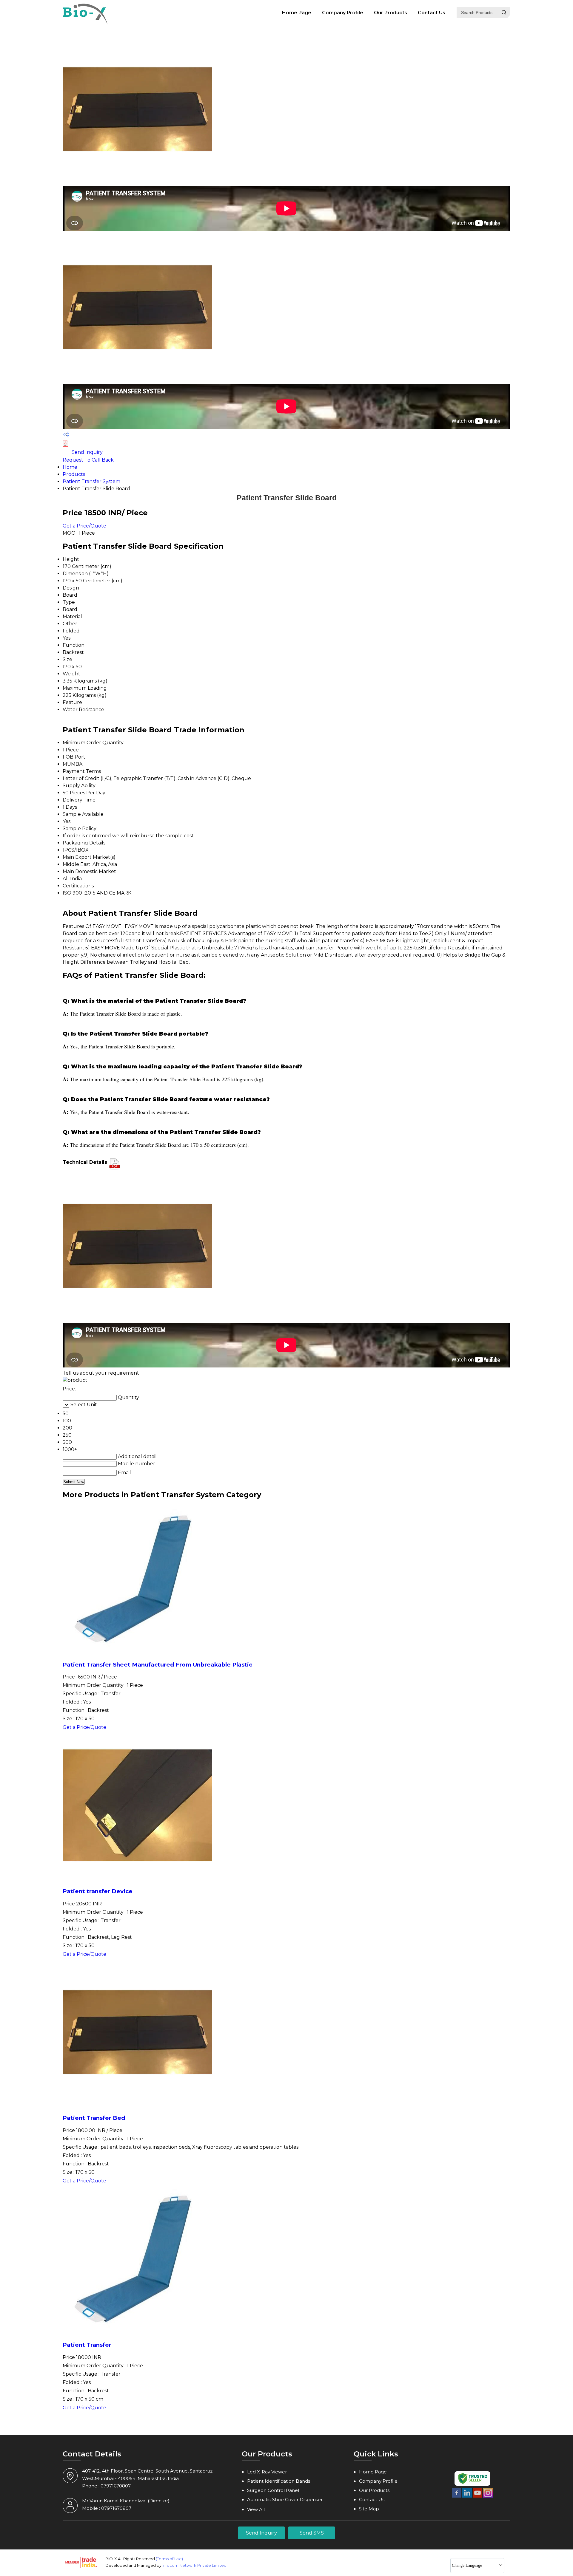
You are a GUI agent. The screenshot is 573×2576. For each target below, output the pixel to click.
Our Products (391, 13)
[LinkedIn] (467, 2497)
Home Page (297, 13)
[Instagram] (488, 2497)
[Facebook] (457, 2497)
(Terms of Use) (169, 2559)
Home (70, 467)
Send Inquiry (87, 452)
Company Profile (343, 13)
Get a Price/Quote (84, 526)
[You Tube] (478, 2497)
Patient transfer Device (98, 1891)
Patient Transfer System (91, 481)
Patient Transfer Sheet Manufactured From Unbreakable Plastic (157, 1665)
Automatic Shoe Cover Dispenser (285, 2500)
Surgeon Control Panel (273, 2490)
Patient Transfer (87, 2345)
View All (256, 2509)
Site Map (369, 2509)
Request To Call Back (88, 460)
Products (74, 474)
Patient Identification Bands (279, 2481)
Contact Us (432, 13)
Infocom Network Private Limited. (195, 2565)
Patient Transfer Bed (94, 2118)
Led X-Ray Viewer (267, 2472)
